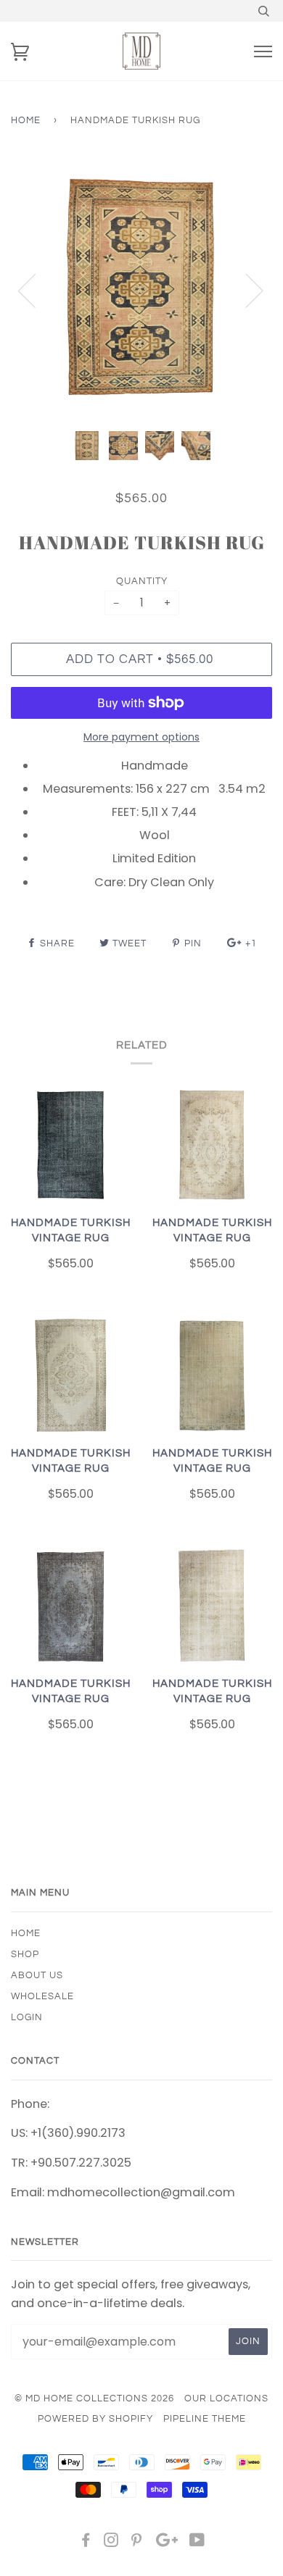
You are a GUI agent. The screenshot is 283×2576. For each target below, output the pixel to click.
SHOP (25, 1954)
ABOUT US (37, 1975)
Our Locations (226, 2398)
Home (26, 120)
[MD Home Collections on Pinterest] (137, 2543)
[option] (141, 290)
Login (27, 2017)
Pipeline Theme (205, 2419)
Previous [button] (36, 290)
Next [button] (246, 290)
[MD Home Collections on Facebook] (86, 2543)
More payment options (141, 737)
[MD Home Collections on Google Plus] (167, 2543)
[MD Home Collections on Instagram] (111, 2543)
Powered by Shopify (95, 2419)
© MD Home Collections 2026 (94, 2398)
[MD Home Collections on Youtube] (197, 2543)
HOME (26, 1933)
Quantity (142, 581)
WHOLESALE (42, 1996)
